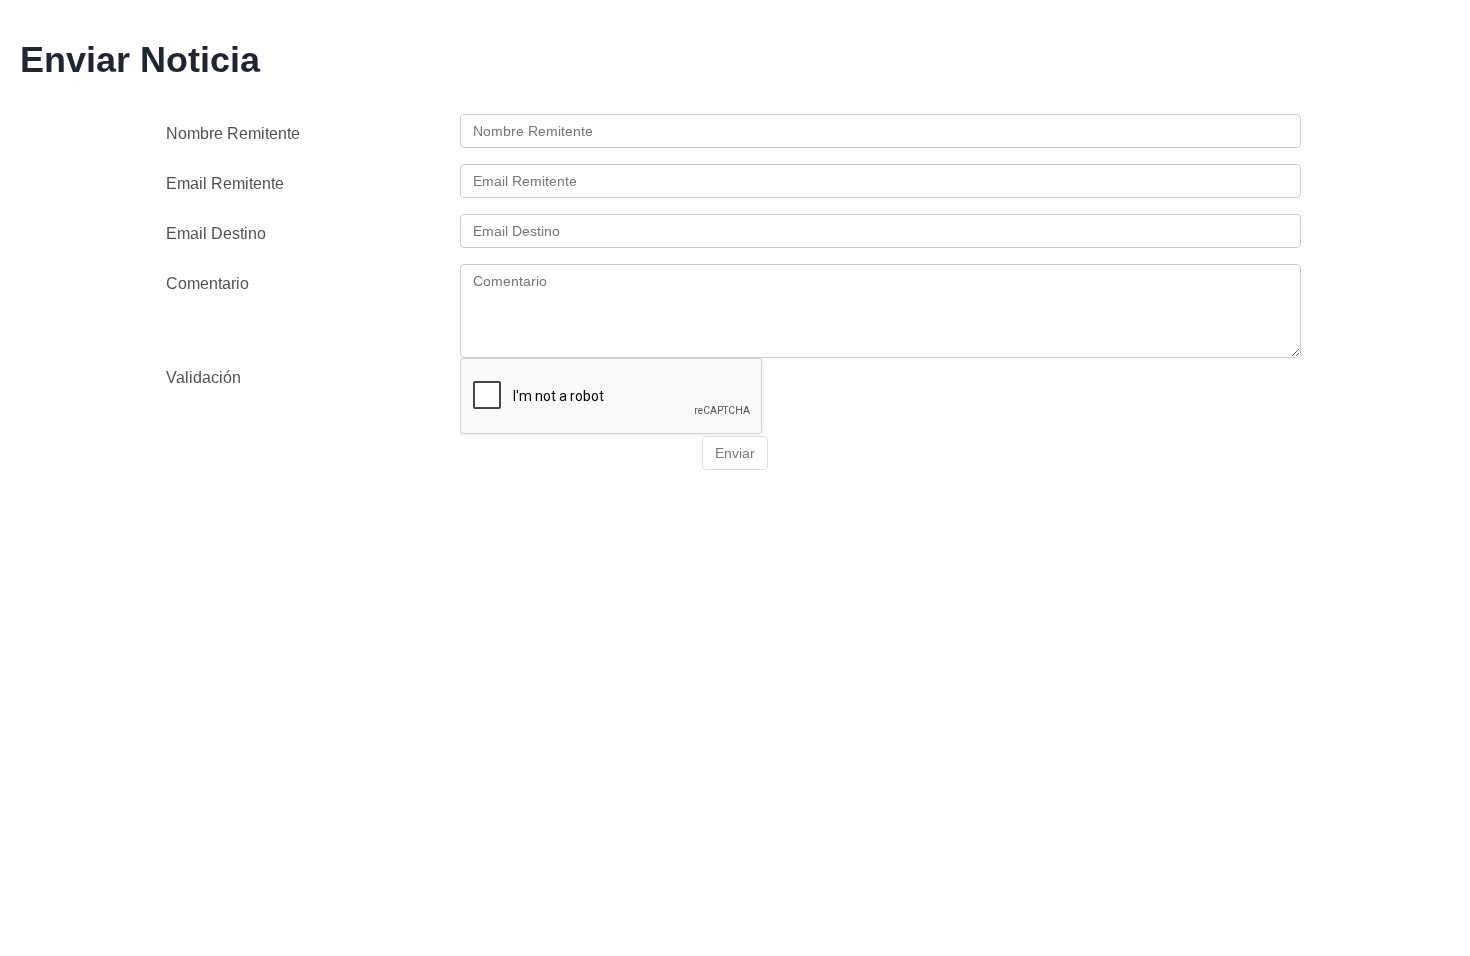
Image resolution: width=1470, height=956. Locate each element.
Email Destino (216, 233)
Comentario (207, 283)
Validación (203, 377)
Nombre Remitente (233, 133)
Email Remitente (225, 183)
